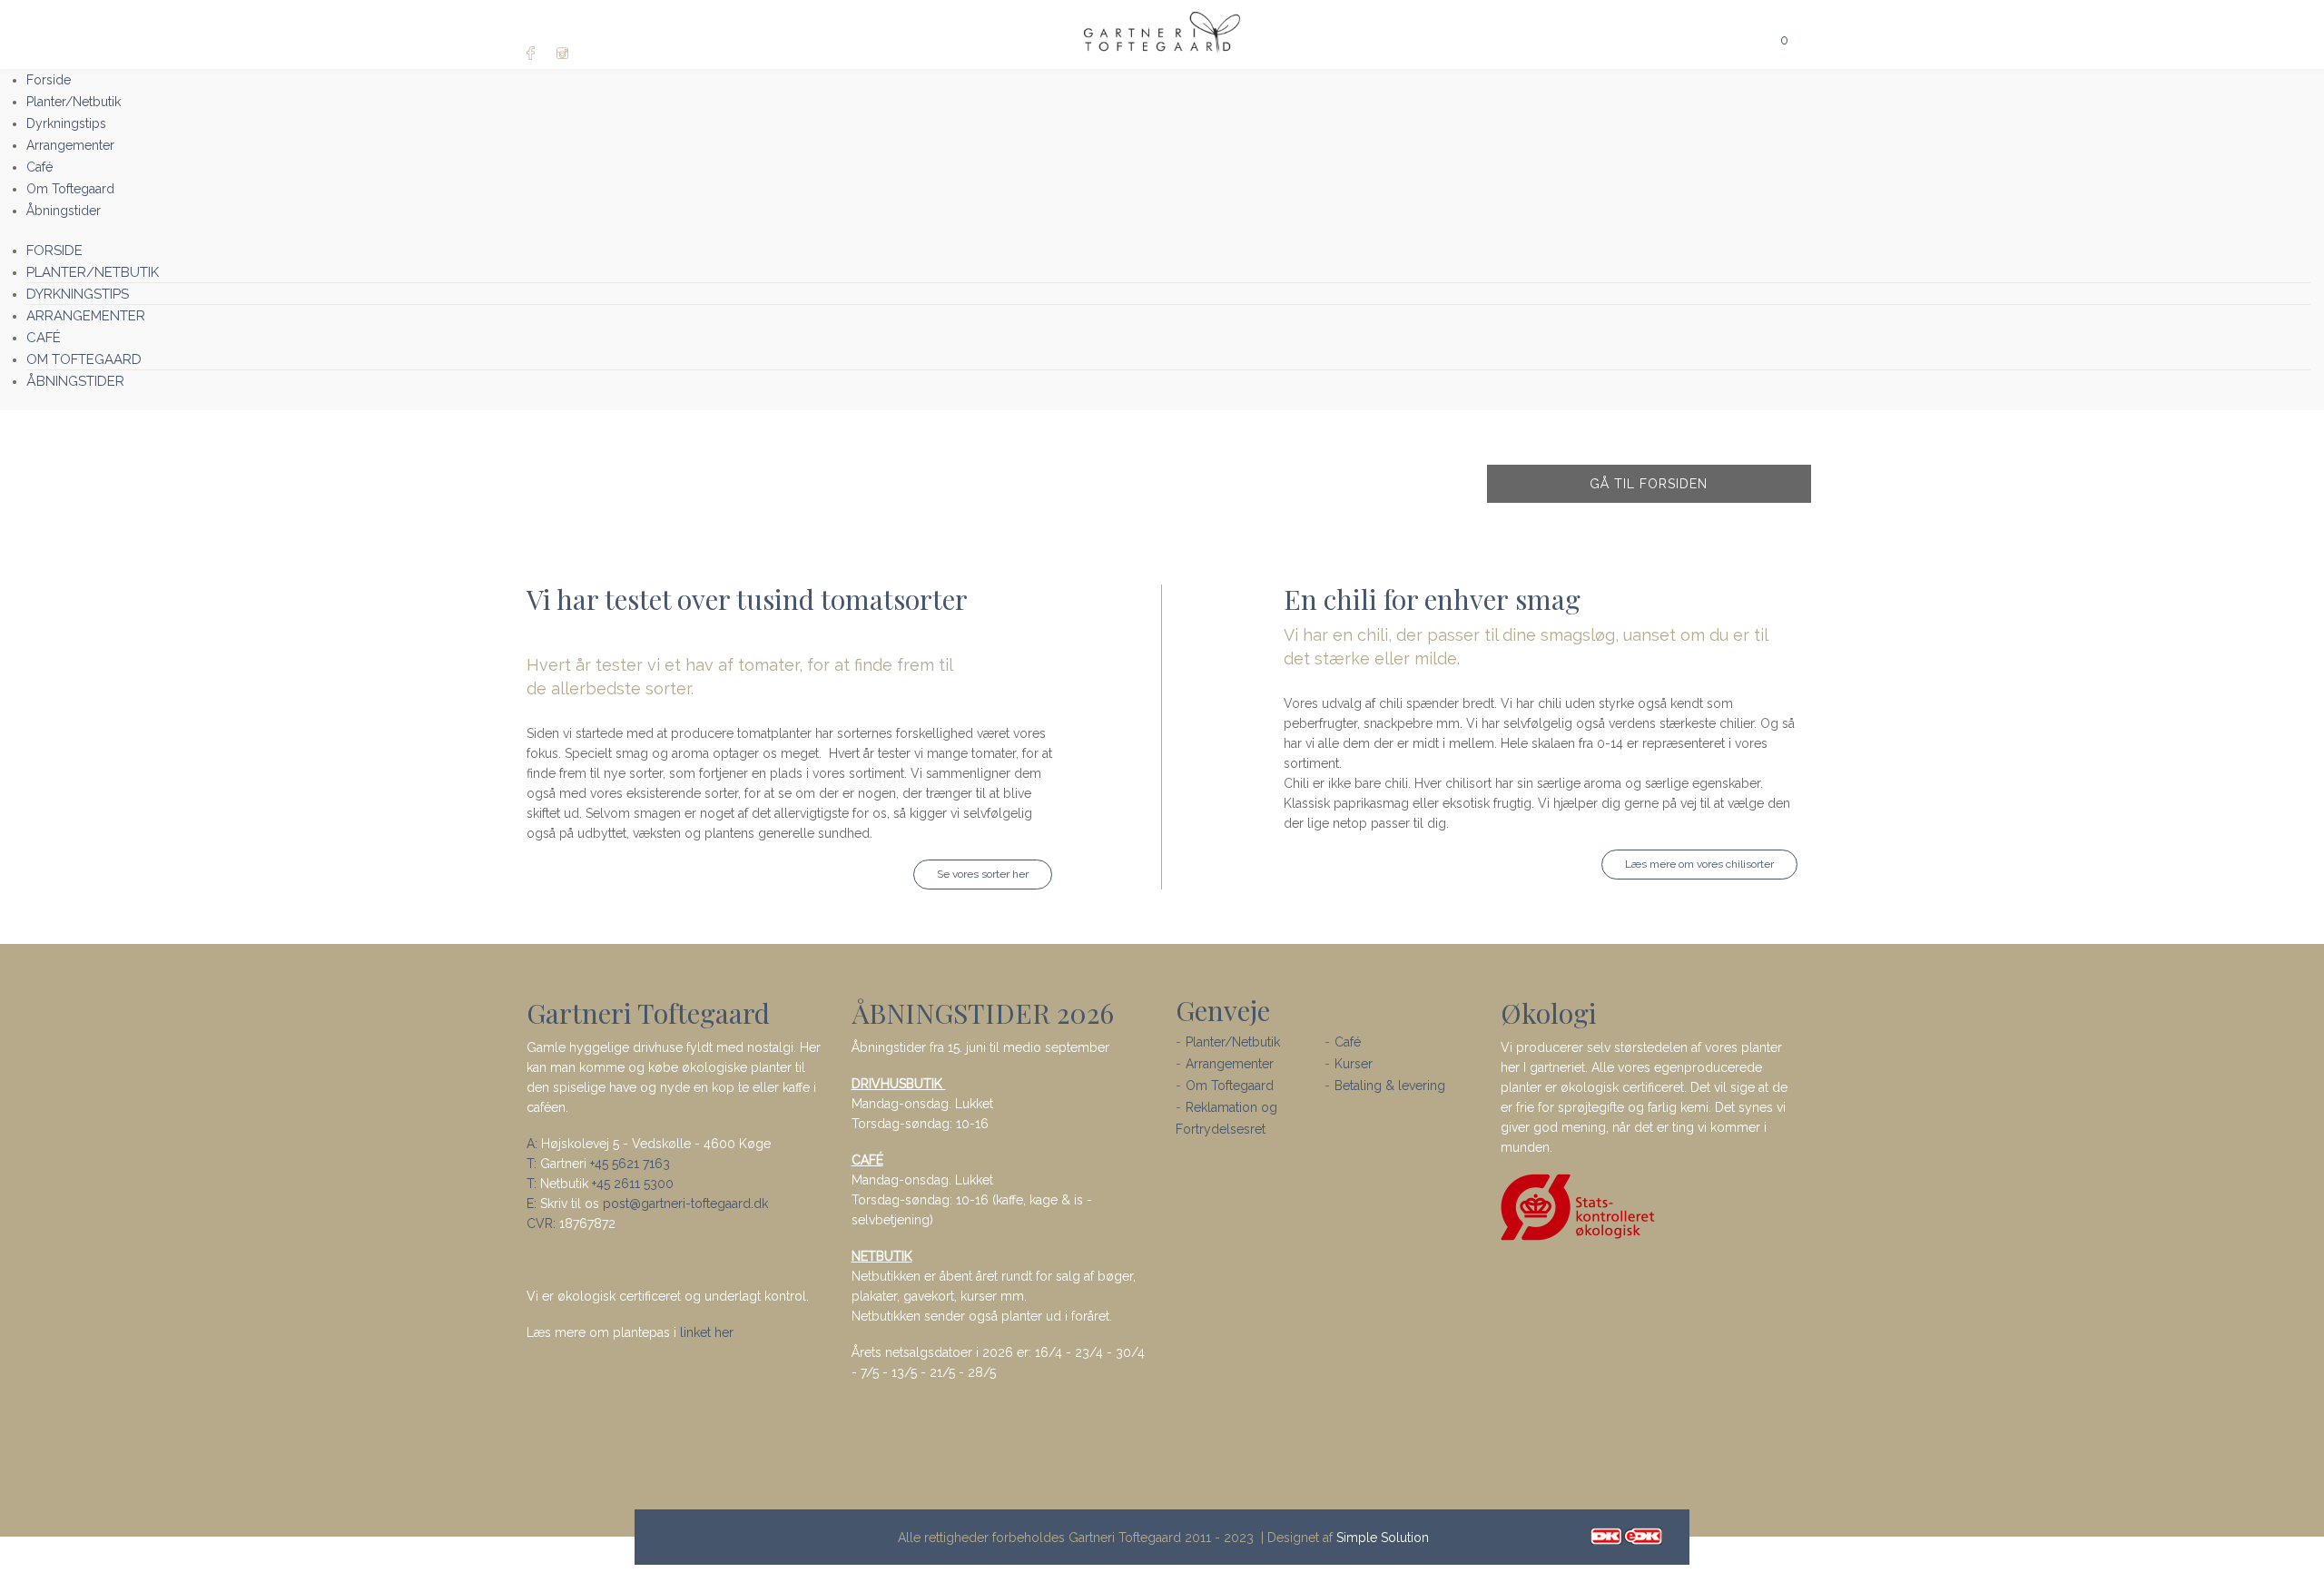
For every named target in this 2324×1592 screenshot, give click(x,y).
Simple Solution (1383, 1538)
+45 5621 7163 (630, 1164)
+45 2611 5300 (633, 1184)
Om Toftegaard (1230, 1086)
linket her (707, 1332)
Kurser (1354, 1064)
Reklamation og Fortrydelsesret (1226, 1118)
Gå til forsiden (1649, 484)
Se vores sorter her (983, 874)
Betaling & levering (1390, 1086)
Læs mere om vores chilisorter (1699, 864)
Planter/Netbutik (1233, 1042)
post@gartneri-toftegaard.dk (685, 1204)
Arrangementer (1230, 1064)
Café (1348, 1042)
